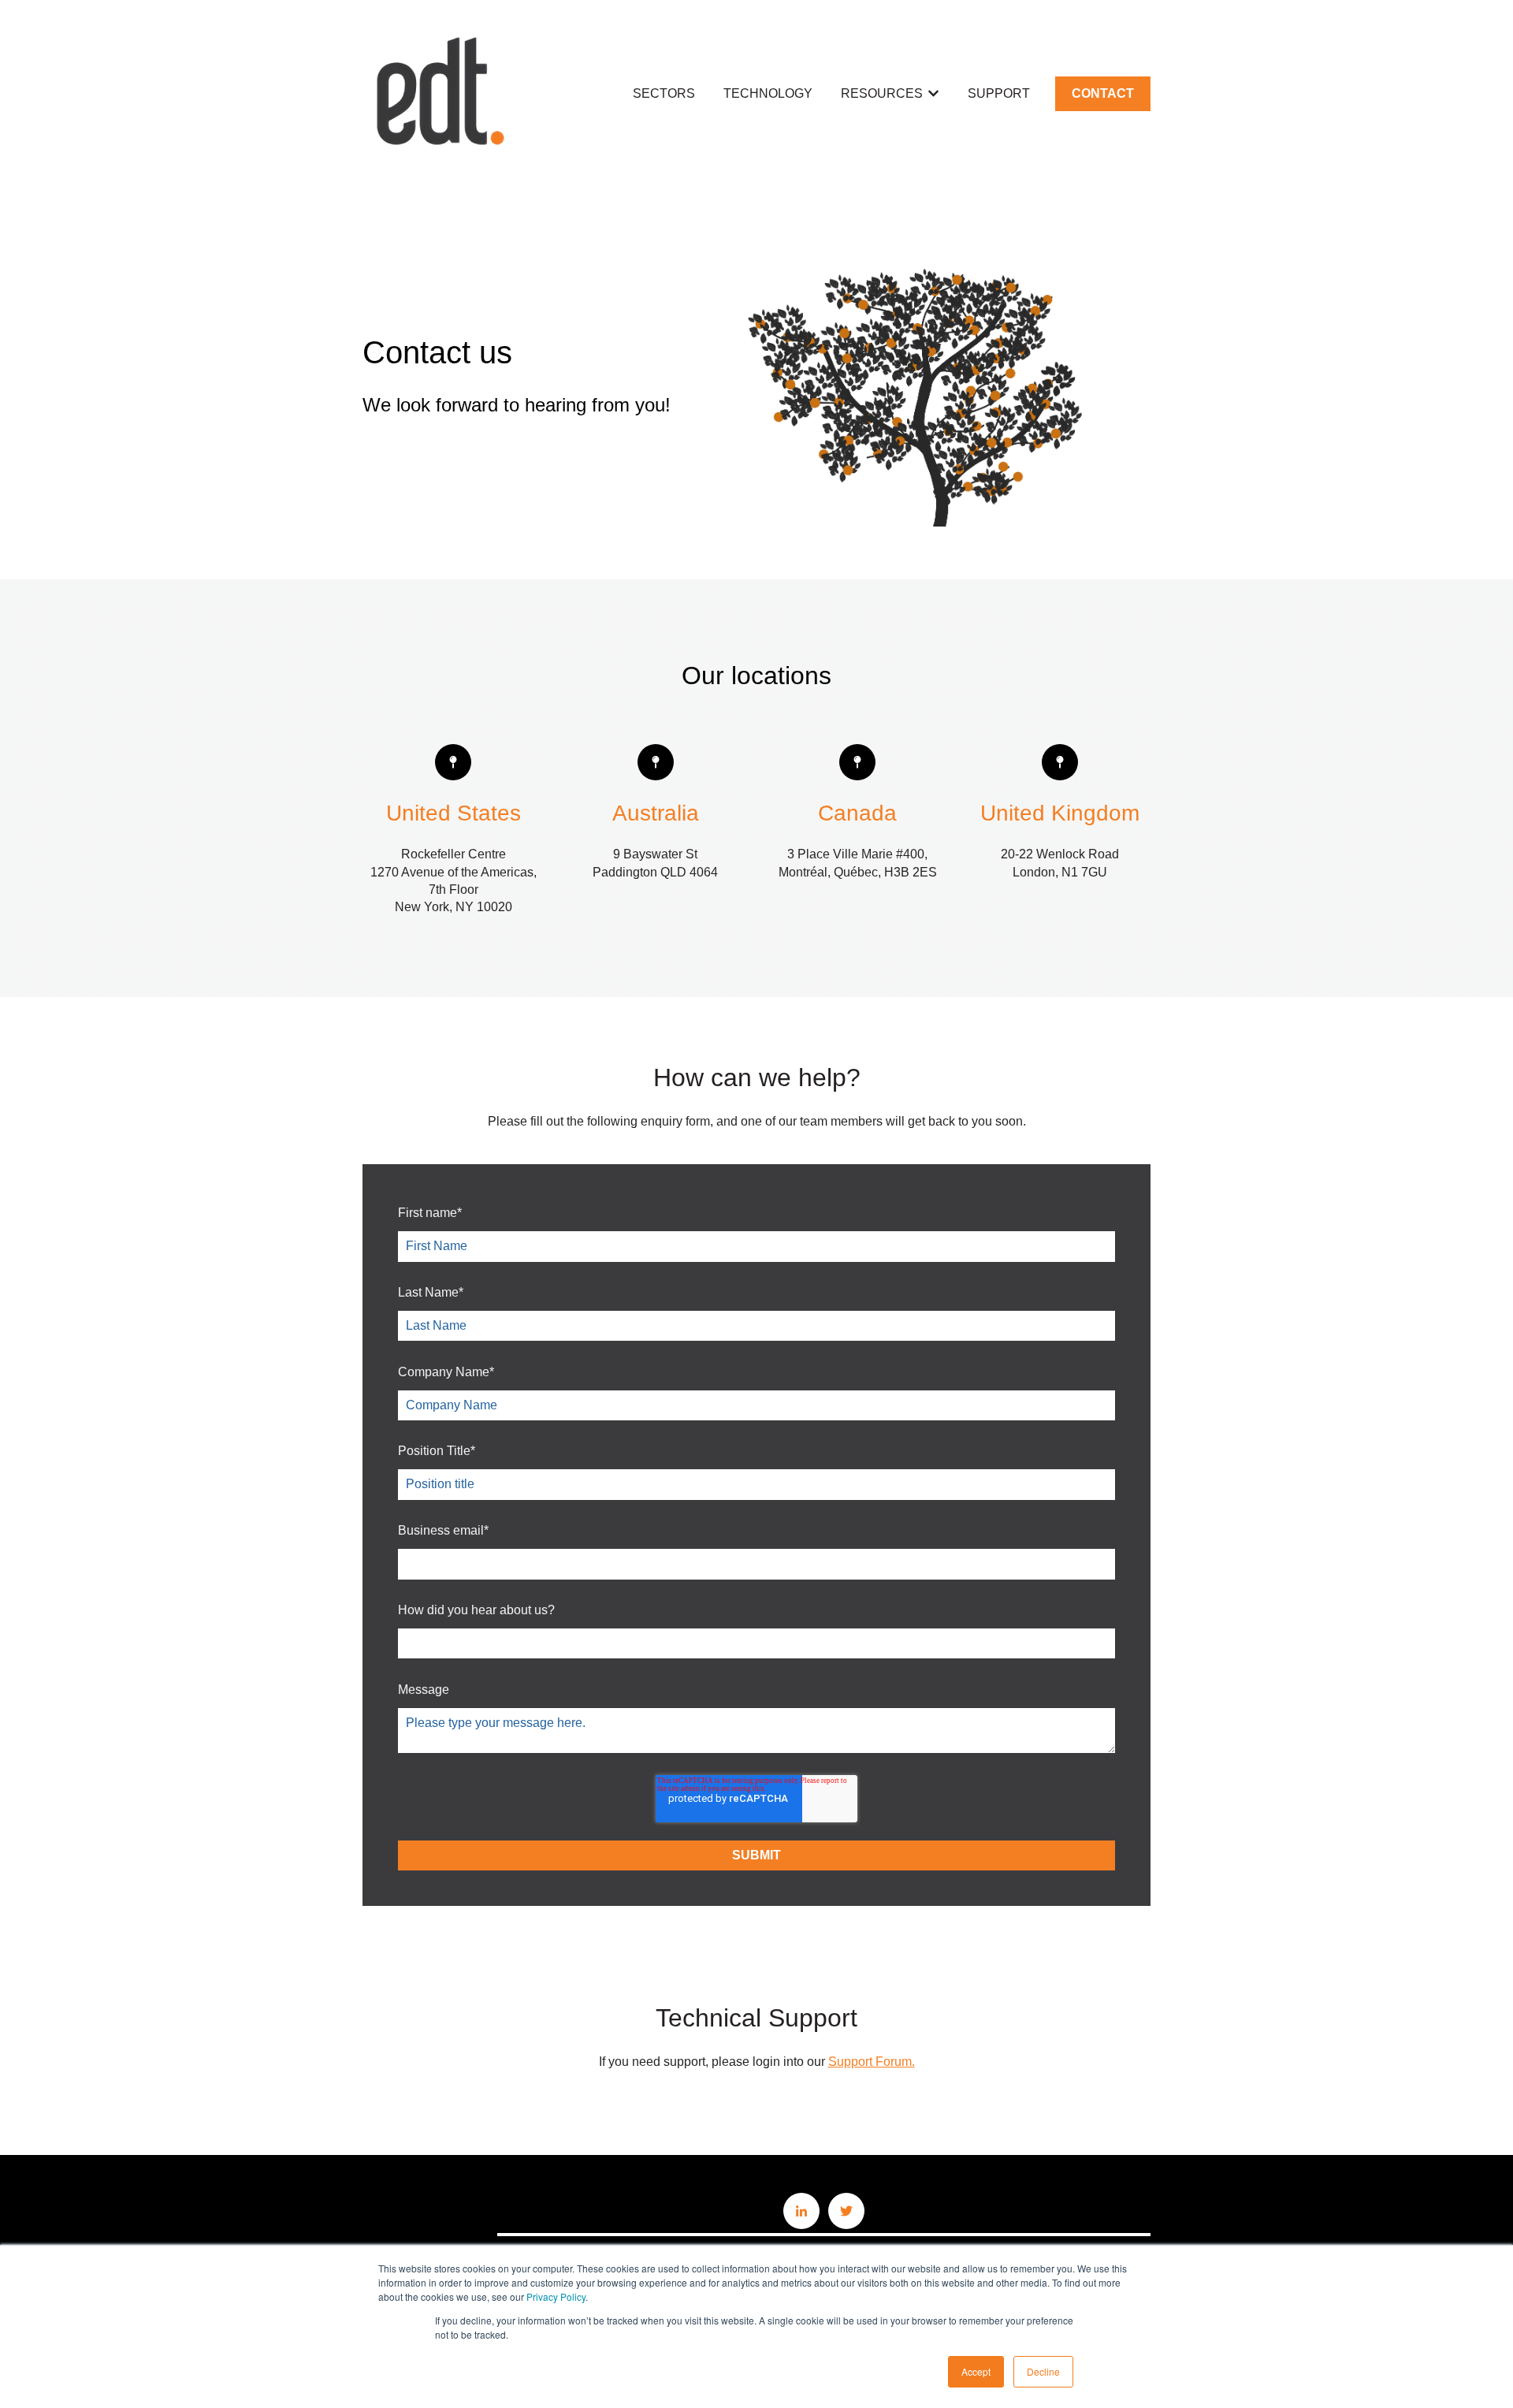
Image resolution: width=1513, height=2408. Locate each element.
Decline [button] (1043, 2371)
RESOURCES (882, 93)
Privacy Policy (556, 2296)
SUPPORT (999, 93)
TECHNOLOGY (768, 93)
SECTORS (664, 93)
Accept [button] (976, 2371)
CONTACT (1103, 93)
